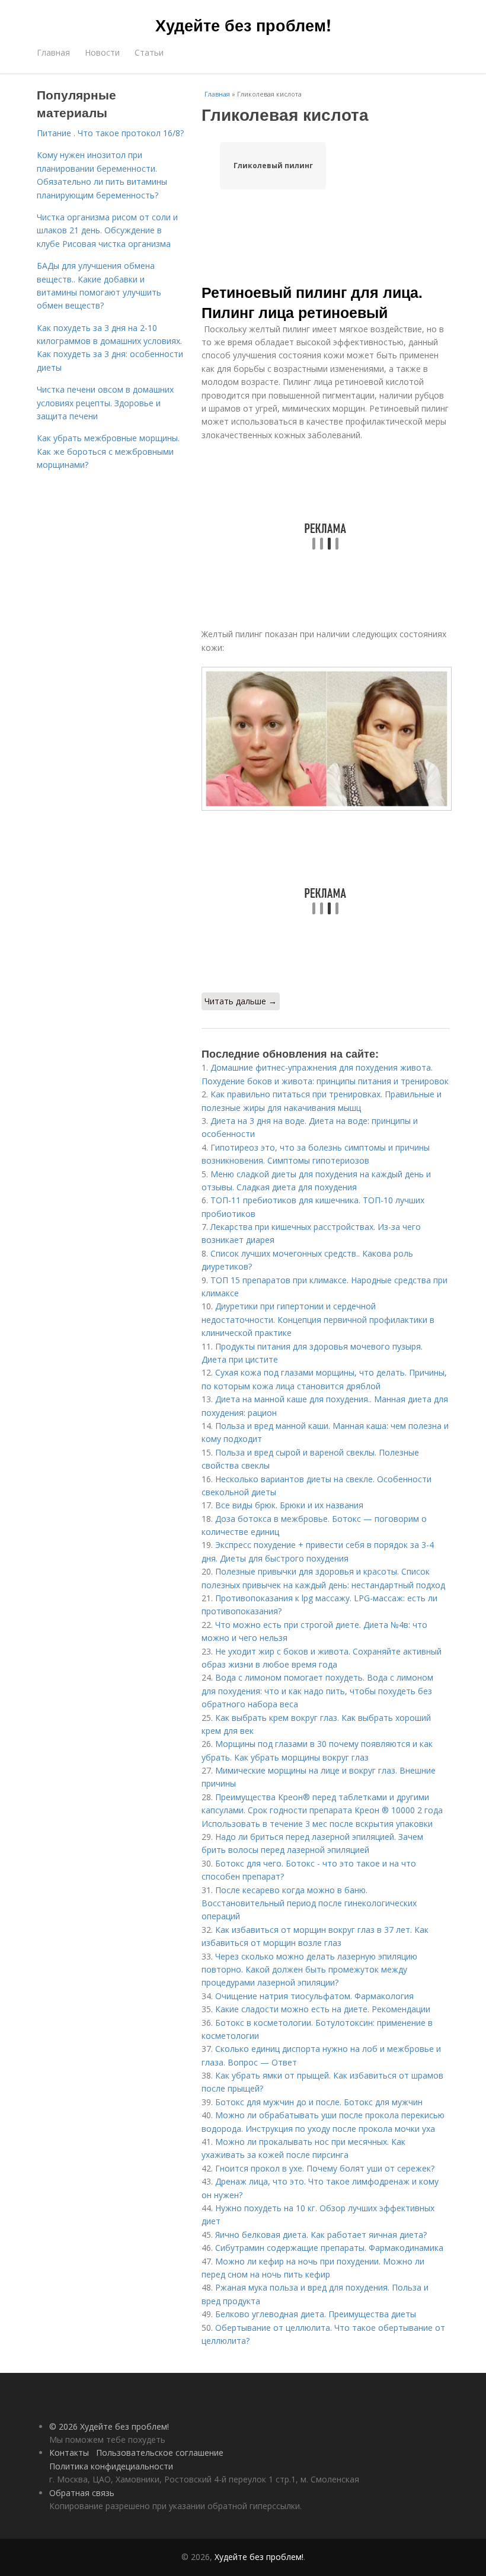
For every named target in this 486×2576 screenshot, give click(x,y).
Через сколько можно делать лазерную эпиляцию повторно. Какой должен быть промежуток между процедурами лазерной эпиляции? (309, 1970)
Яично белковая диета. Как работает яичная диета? (321, 2235)
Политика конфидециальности (111, 2466)
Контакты (69, 2453)
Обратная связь (82, 2493)
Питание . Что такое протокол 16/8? (110, 133)
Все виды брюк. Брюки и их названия (289, 1505)
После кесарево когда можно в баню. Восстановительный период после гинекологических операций (309, 1903)
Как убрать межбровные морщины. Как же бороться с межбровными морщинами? (108, 451)
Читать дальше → (241, 1001)
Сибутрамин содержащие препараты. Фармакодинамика (329, 2248)
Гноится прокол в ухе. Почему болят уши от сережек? (325, 2168)
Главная (53, 52)
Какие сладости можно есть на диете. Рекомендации (323, 2009)
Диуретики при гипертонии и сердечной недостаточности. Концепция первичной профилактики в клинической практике (318, 1319)
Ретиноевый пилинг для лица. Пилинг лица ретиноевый (312, 302)
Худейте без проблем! (243, 25)
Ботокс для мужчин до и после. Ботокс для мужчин (319, 2102)
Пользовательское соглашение (160, 2453)
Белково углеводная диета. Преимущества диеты (316, 2314)
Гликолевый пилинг (273, 166)
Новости (102, 52)
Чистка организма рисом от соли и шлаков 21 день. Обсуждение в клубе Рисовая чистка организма (107, 230)
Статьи (149, 52)
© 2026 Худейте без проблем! (109, 2426)
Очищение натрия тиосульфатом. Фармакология (314, 1996)
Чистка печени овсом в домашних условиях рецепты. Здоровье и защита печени (105, 403)
